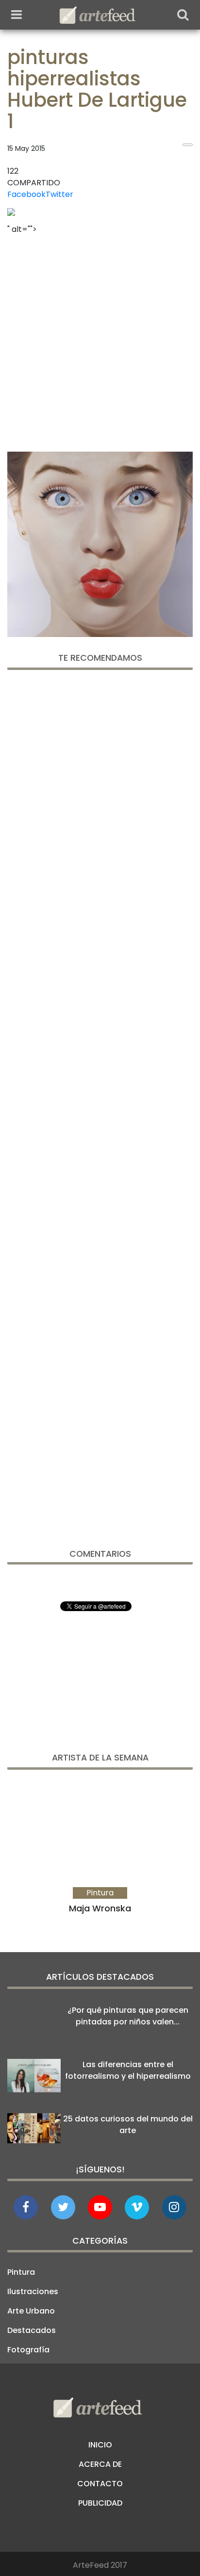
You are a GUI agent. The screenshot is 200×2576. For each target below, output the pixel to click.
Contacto (100, 2484)
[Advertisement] (100, 340)
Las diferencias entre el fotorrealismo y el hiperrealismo (128, 2070)
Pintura (21, 2272)
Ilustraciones (33, 2291)
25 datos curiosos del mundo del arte (128, 2125)
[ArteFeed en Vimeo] (137, 2207)
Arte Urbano (31, 2311)
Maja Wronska (100, 1908)
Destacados (32, 2330)
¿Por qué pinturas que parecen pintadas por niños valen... (128, 2016)
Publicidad (100, 2503)
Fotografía (28, 2350)
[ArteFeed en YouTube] (100, 2207)
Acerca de (100, 2464)
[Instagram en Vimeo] (174, 2207)
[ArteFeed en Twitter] (63, 2207)
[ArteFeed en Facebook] (26, 2207)
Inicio (100, 2445)
